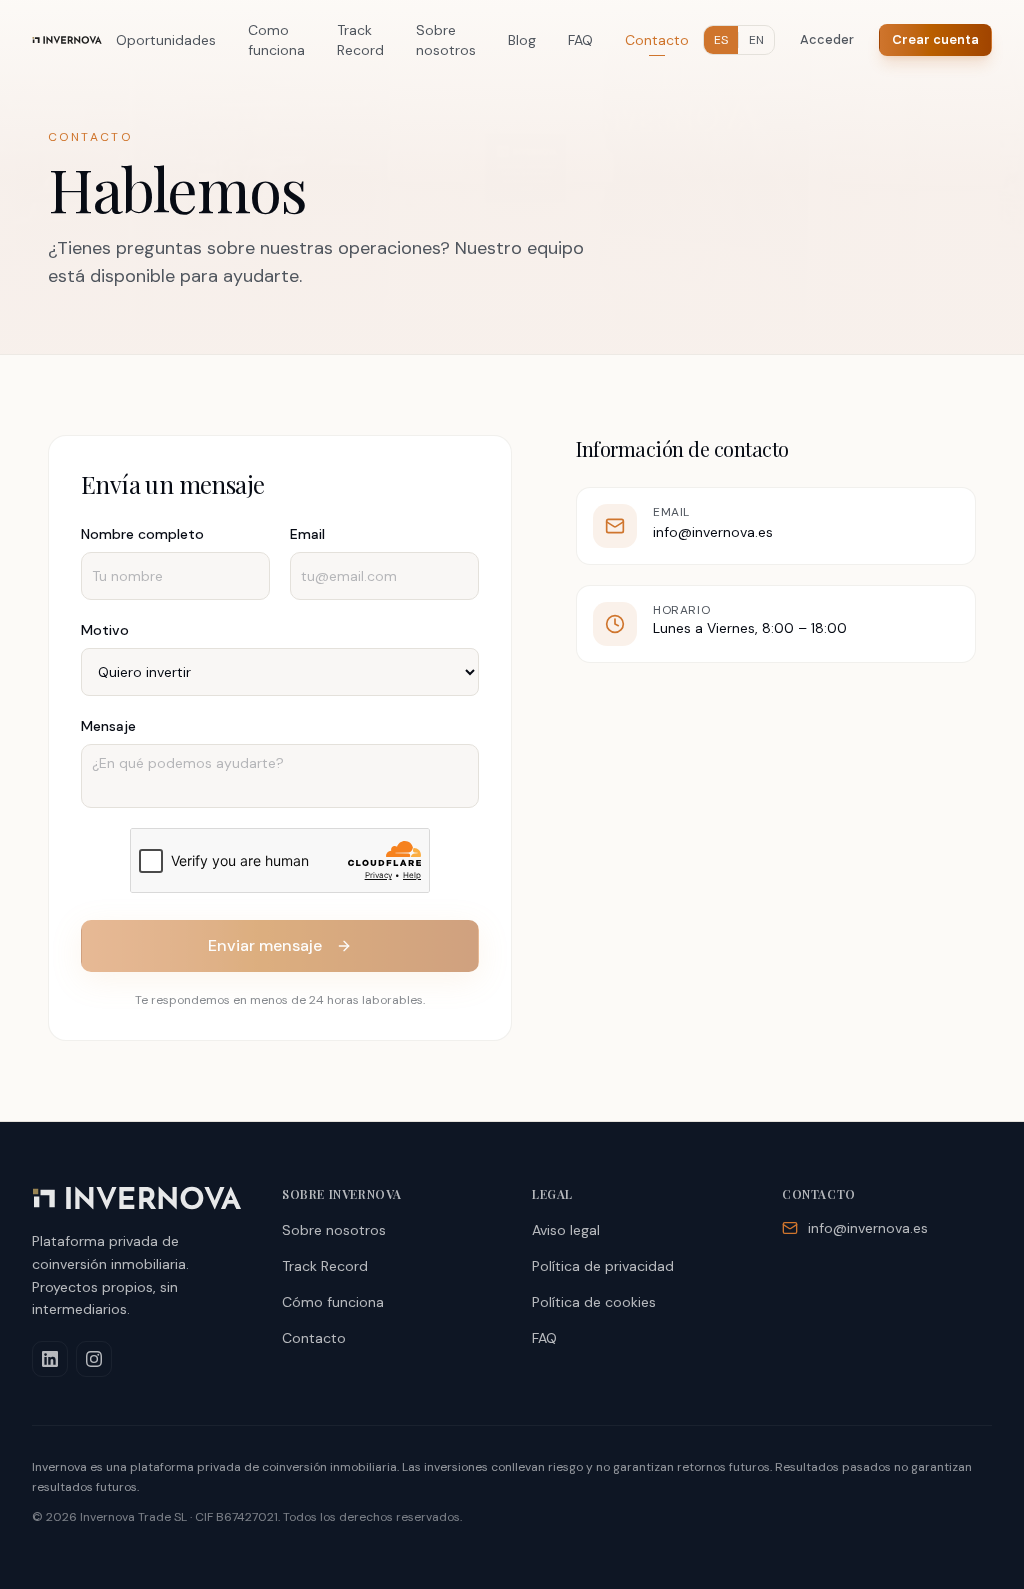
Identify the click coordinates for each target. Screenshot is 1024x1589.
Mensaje (108, 726)
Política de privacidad (603, 1266)
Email (307, 534)
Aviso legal (566, 1230)
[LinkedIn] (50, 1359)
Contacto (657, 40)
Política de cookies (594, 1302)
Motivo (105, 630)
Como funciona (276, 40)
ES (721, 40)
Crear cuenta (935, 39)
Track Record (360, 40)
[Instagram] (94, 1359)
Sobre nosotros (446, 40)
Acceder (827, 39)
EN (756, 40)
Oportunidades (166, 40)
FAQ (580, 40)
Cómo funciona (333, 1302)
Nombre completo (142, 534)
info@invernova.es (713, 532)
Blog (522, 40)
